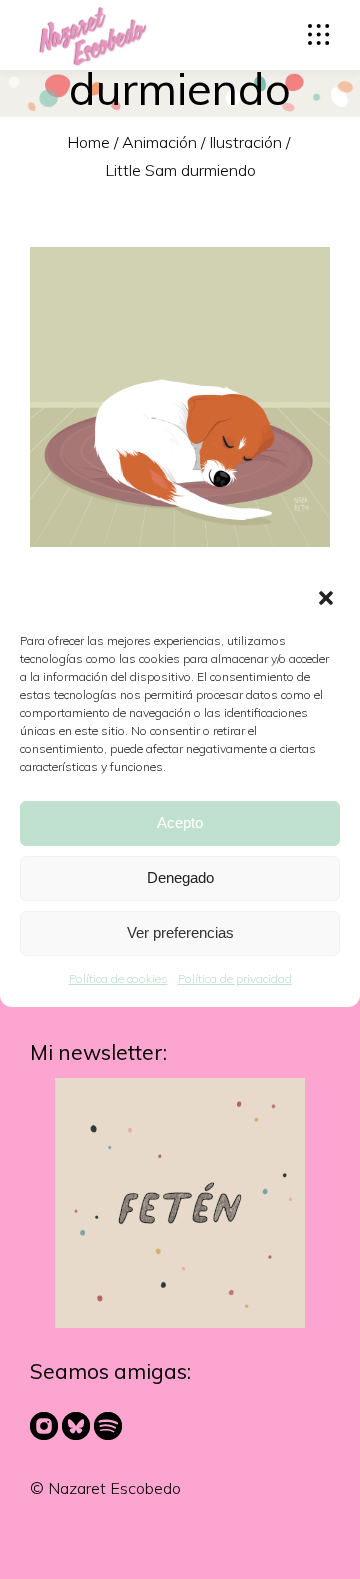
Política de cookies (118, 978)
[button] (328, 600)
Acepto (180, 822)
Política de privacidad (235, 978)
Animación (159, 141)
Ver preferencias (180, 932)
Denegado (180, 877)
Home (88, 141)
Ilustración (245, 141)
